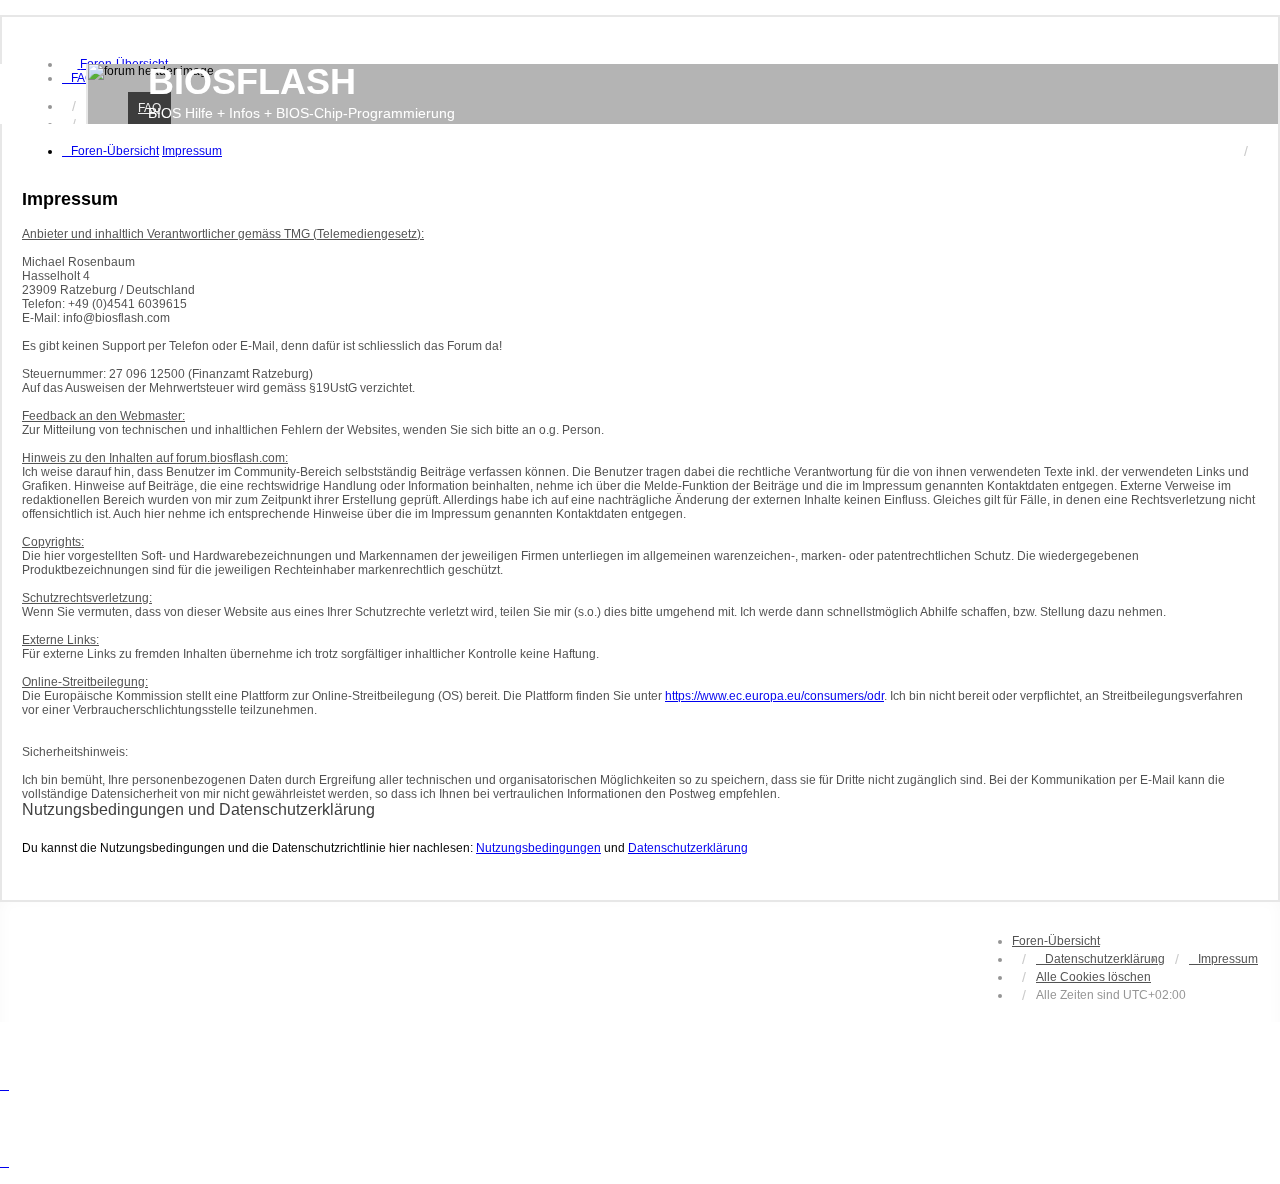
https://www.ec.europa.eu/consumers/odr (774, 696)
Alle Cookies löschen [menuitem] (1093, 977)
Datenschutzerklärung (688, 848)
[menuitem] (78, 78)
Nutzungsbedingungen (538, 848)
